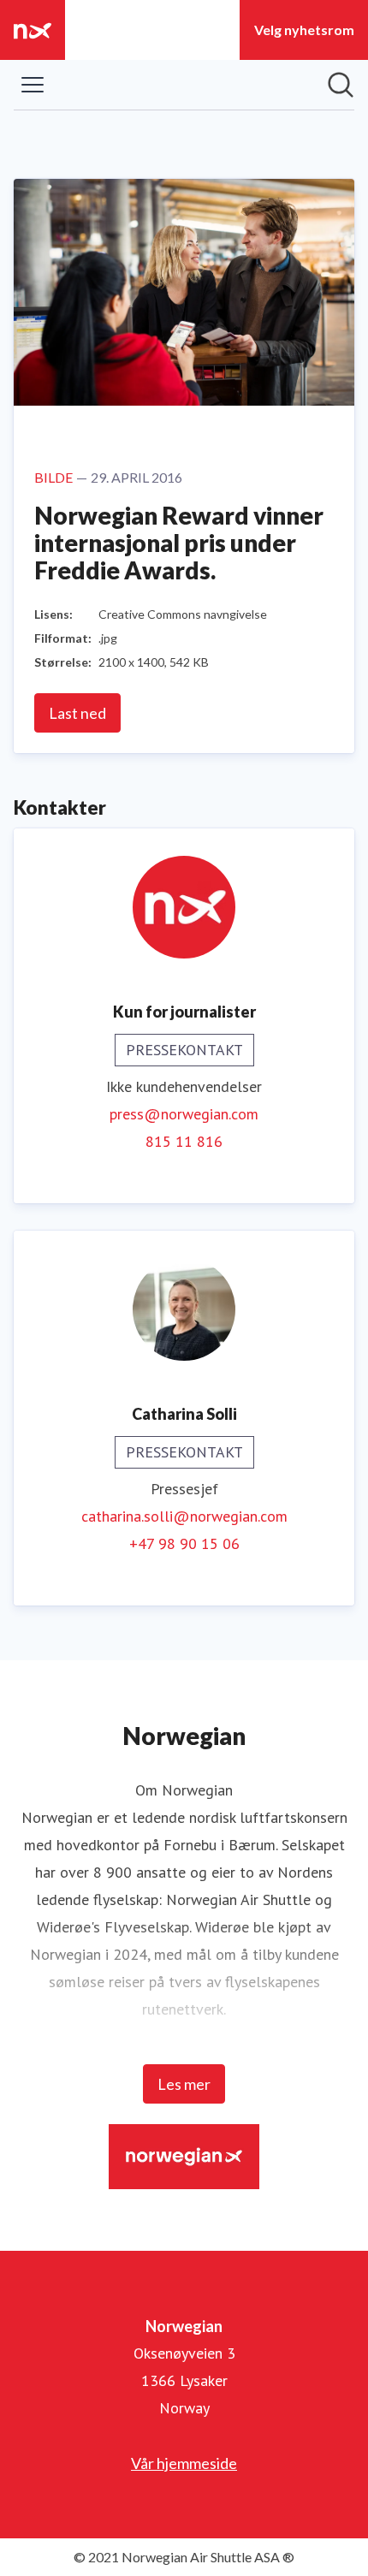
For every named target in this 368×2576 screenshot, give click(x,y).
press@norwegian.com (184, 1114)
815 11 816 (184, 1141)
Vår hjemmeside (184, 2463)
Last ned (77, 713)
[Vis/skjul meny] (33, 85)
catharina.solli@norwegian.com (184, 1516)
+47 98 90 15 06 (184, 1543)
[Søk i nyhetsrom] (341, 85)
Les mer (184, 2084)
